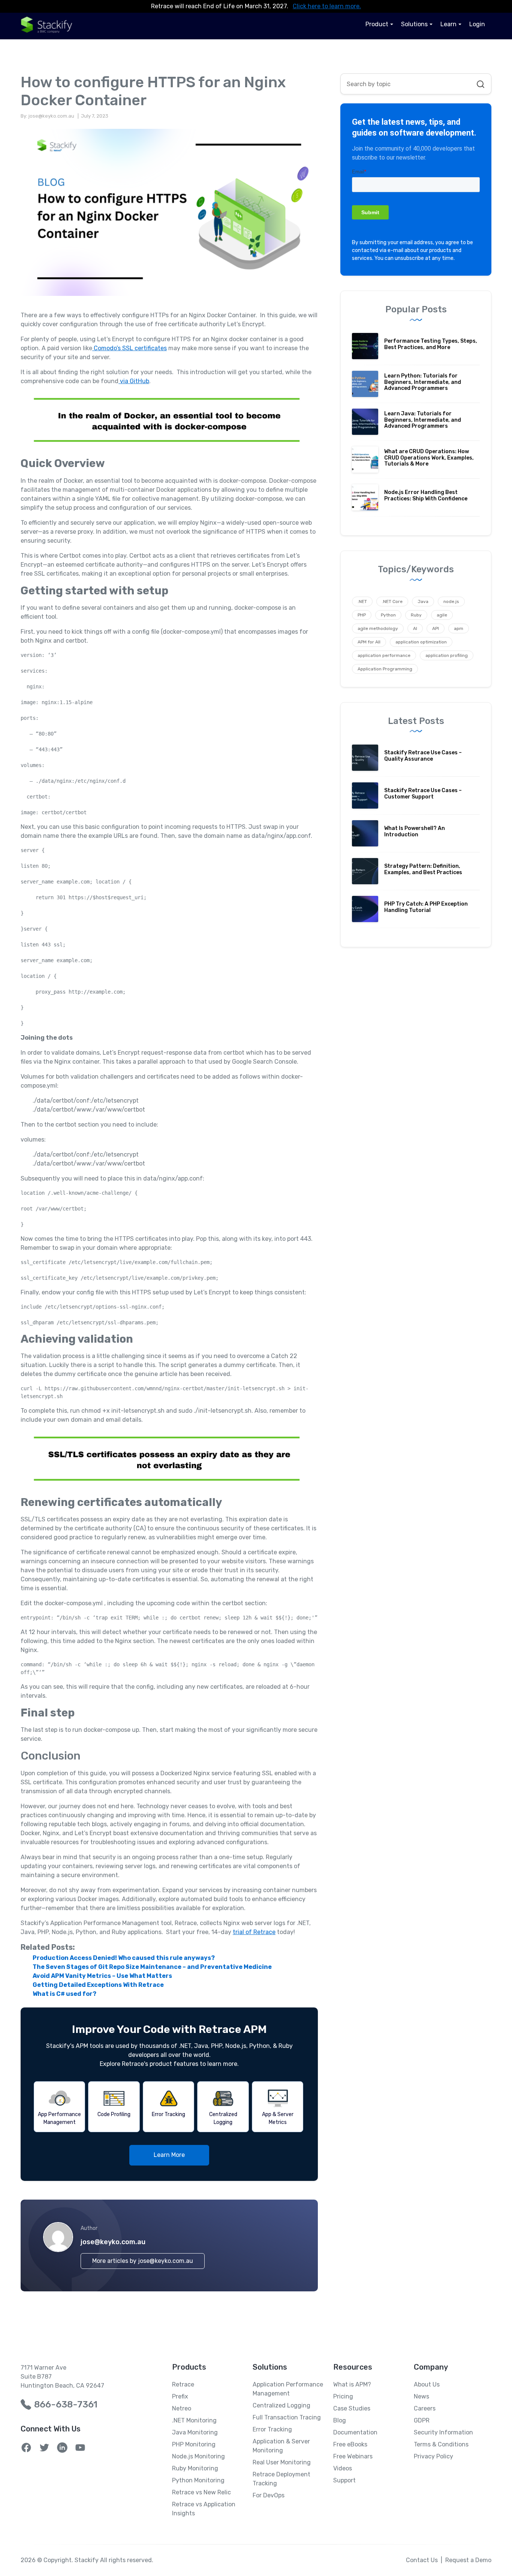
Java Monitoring (195, 2432)
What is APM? (352, 2384)
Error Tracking (272, 2429)
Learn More (169, 2155)
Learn (448, 24)
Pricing (343, 2396)
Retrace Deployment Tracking (281, 2479)
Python (388, 615)
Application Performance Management (288, 2389)
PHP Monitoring (194, 2444)
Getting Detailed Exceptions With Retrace (98, 1985)
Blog (340, 2420)
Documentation (355, 2432)
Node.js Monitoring (198, 2456)
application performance (384, 655)
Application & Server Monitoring (281, 2446)
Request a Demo (468, 2560)
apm (459, 628)
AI (415, 628)
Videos (343, 2468)
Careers (425, 2408)
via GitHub (134, 381)
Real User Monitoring (282, 2462)
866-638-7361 (66, 2404)
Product (377, 24)
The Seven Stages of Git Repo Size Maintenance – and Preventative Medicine (152, 1967)
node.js (451, 601)
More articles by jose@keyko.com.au (143, 2261)
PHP (362, 615)
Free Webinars (353, 2456)
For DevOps (269, 2495)
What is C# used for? (64, 1994)
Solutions (414, 24)
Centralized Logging (281, 2405)
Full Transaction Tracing (287, 2417)
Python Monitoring (198, 2480)
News (421, 2396)
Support (344, 2480)
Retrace (183, 2384)
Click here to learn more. (327, 6)
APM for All (369, 642)
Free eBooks (350, 2444)
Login (477, 24)
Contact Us (422, 2560)
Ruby (416, 615)
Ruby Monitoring (195, 2468)
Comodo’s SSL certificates (129, 348)
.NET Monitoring (194, 2420)
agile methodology (378, 628)
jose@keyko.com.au (113, 2242)
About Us (427, 2384)
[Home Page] (47, 25)
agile (442, 615)
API (436, 628)
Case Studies (352, 2408)
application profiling (447, 655)
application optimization (421, 642)
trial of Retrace (254, 1932)
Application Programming (385, 669)
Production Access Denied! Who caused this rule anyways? (124, 1958)
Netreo (182, 2408)
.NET (362, 601)
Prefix (180, 2396)
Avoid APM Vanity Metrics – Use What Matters (102, 1976)
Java (423, 601)
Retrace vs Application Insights (204, 2509)
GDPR (422, 2420)
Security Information (443, 2432)
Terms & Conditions (441, 2444)
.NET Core (392, 601)
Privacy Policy (433, 2456)
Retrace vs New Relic (201, 2492)
